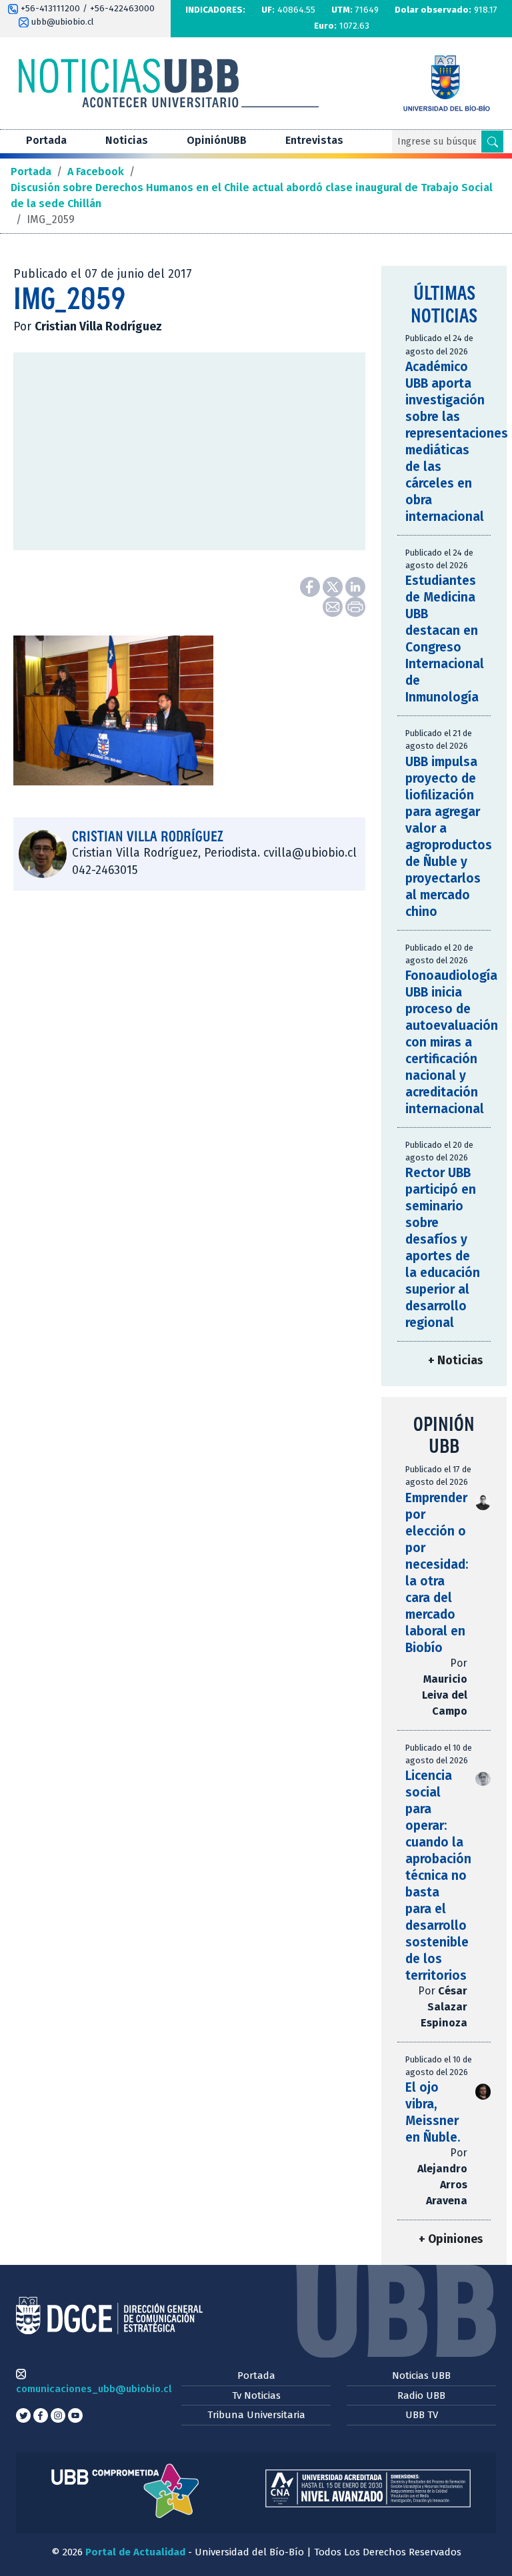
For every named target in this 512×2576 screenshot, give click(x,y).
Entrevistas (314, 140)
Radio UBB (421, 2395)
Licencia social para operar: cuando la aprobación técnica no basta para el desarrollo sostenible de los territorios (438, 1876)
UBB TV (422, 2415)
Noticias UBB (421, 2375)
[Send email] (334, 606)
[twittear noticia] (334, 586)
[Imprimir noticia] (355, 606)
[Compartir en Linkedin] (355, 586)
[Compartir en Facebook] (311, 586)
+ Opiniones (451, 2239)
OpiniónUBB (217, 140)
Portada (46, 140)
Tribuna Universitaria (256, 2415)
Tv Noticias (256, 2395)
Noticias (127, 140)
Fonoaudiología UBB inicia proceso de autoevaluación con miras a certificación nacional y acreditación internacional (452, 1042)
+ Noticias (455, 1361)
